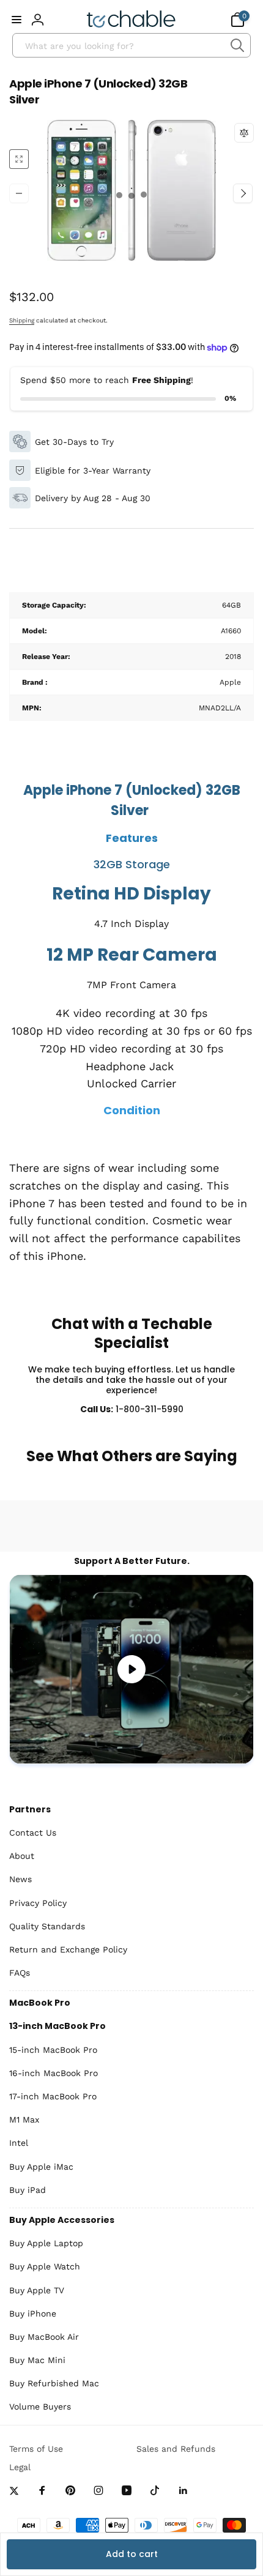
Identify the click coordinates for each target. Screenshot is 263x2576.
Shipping (22, 320)
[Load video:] (131, 1669)
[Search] (237, 45)
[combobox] (131, 45)
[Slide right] (243, 193)
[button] (17, 20)
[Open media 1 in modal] (131, 193)
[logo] (131, 20)
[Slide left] (19, 193)
